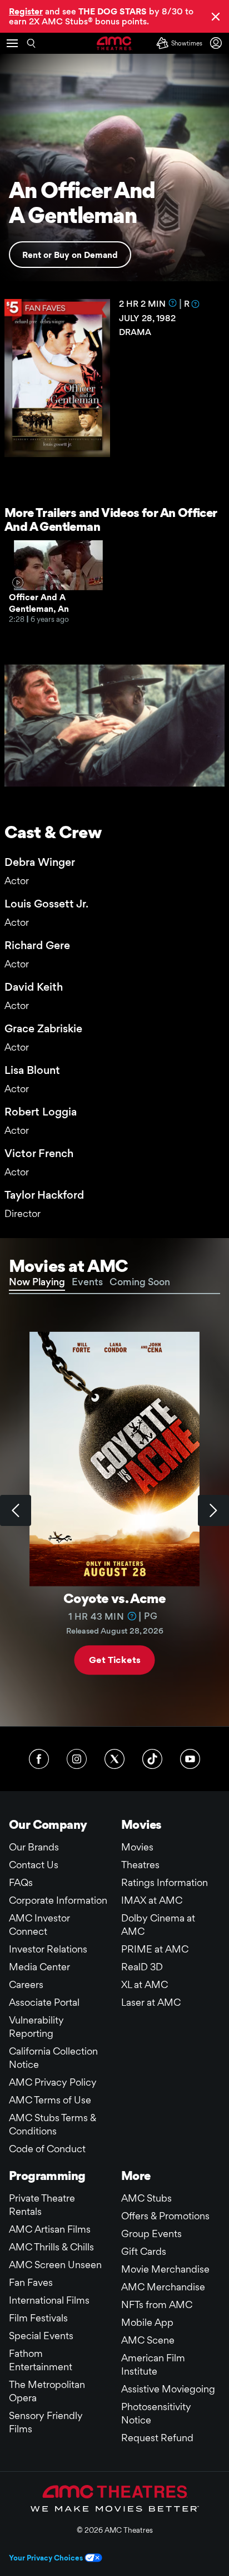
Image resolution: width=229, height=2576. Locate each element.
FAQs (21, 1882)
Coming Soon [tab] (140, 1282)
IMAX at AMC (152, 1900)
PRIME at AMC (155, 1949)
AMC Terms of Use (50, 2100)
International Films (49, 2300)
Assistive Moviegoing (168, 2389)
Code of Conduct (47, 2149)
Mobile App (147, 2322)
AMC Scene (148, 2340)
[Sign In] (218, 43)
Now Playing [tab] (37, 1282)
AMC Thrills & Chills (51, 2247)
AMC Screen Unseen (55, 2265)
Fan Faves (31, 2282)
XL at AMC (145, 1984)
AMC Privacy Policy (53, 2082)
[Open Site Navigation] (12, 43)
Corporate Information (58, 1900)
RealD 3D (142, 1967)
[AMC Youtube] (190, 1759)
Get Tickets (114, 1660)
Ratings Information (165, 1882)
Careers (26, 1984)
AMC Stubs (146, 2198)
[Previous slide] (16, 1510)
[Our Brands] (115, 2498)
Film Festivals (38, 2318)
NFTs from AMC (157, 2304)
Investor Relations (48, 1949)
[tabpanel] (114, 1510)
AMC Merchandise (163, 2287)
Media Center (39, 1967)
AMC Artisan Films (50, 2229)
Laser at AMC (151, 2002)
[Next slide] (213, 1510)
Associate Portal (44, 2002)
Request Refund (157, 2438)
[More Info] (173, 303)
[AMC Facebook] (39, 1759)
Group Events (151, 2233)
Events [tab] (87, 1282)
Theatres (140, 1865)
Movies (137, 1847)
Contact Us (34, 1865)
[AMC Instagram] (77, 1759)
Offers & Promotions (165, 2216)
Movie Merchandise (165, 2269)
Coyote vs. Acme (114, 1598)
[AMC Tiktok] (152, 1759)
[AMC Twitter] (114, 1759)
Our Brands (34, 1847)
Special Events (41, 2336)
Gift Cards (144, 2251)
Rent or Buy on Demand (70, 255)
